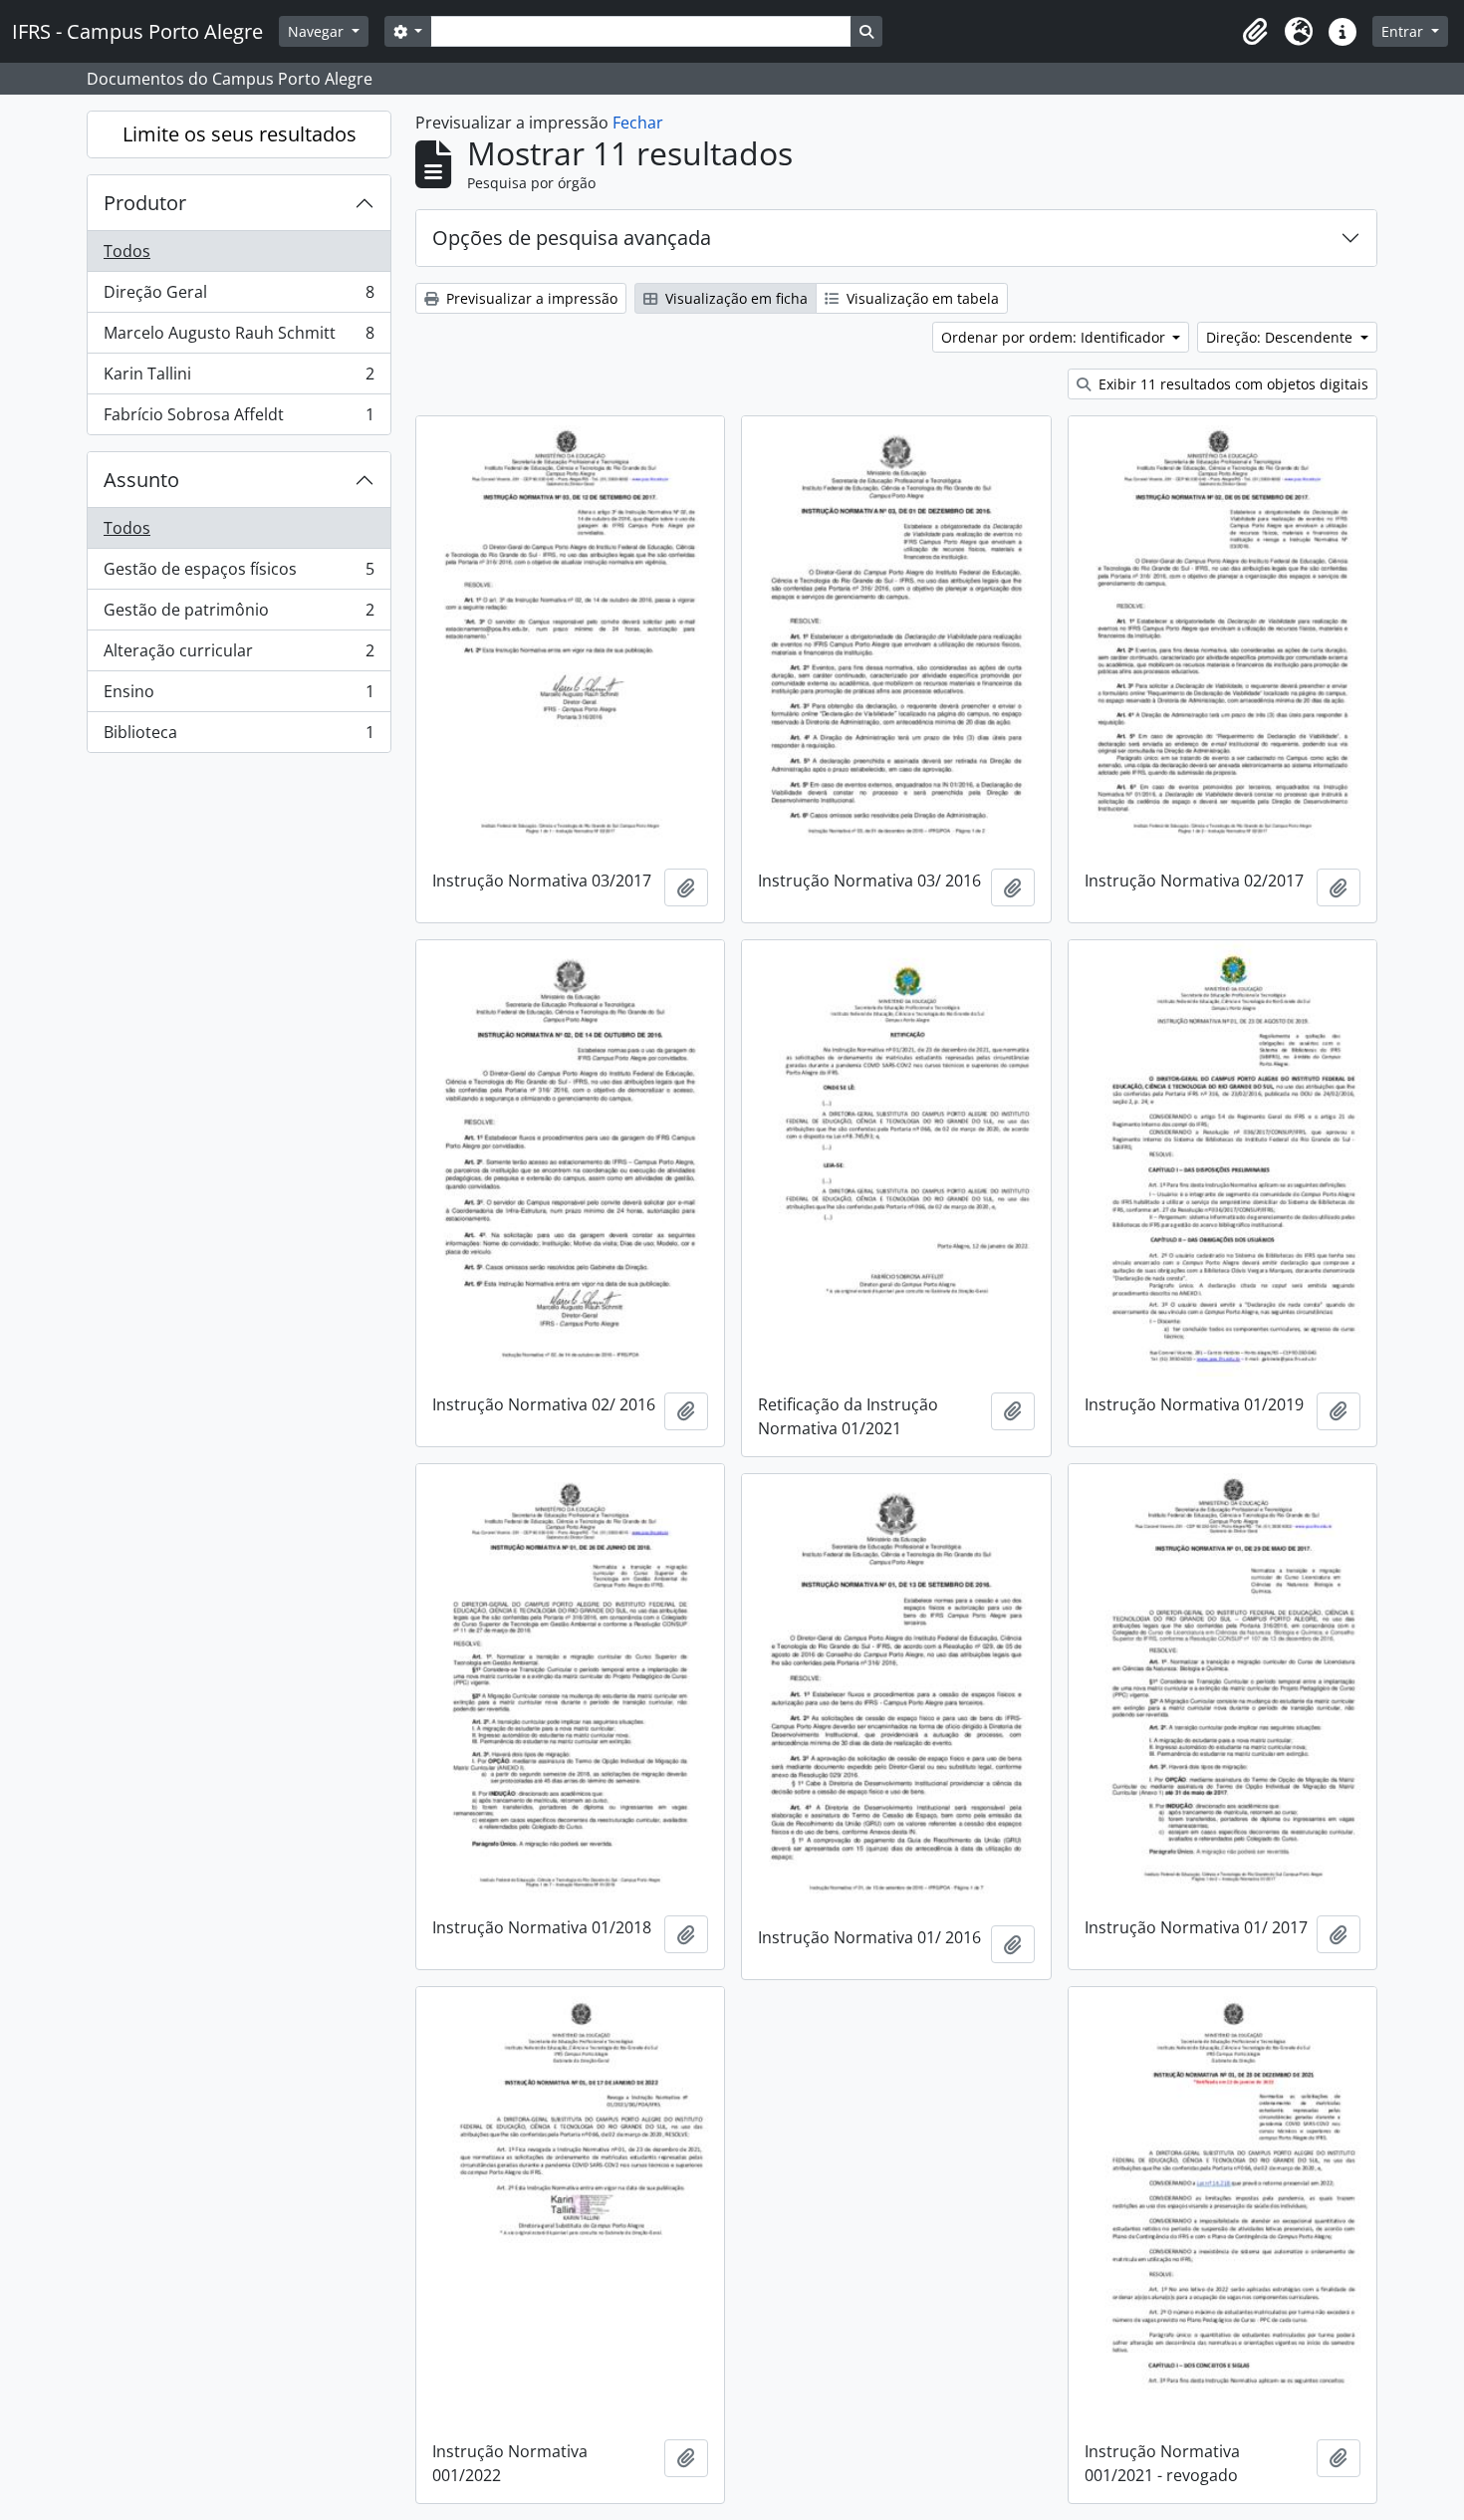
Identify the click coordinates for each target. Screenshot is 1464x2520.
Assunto (141, 480)
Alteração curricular (239, 655)
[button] (1255, 32)
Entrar (1404, 31)
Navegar (318, 31)
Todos (127, 251)
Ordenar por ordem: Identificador (1055, 337)
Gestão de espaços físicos (239, 574)
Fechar (638, 123)
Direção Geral (239, 297)
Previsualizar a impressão (530, 298)
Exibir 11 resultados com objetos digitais (1231, 384)
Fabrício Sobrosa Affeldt (239, 419)
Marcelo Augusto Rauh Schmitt (239, 338)
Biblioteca (239, 737)
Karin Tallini (239, 378)
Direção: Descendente (1281, 337)
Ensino (239, 696)
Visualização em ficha (734, 298)
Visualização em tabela (921, 298)
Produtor (145, 203)
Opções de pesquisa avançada (572, 238)
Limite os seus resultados (240, 134)
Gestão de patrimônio (239, 615)
